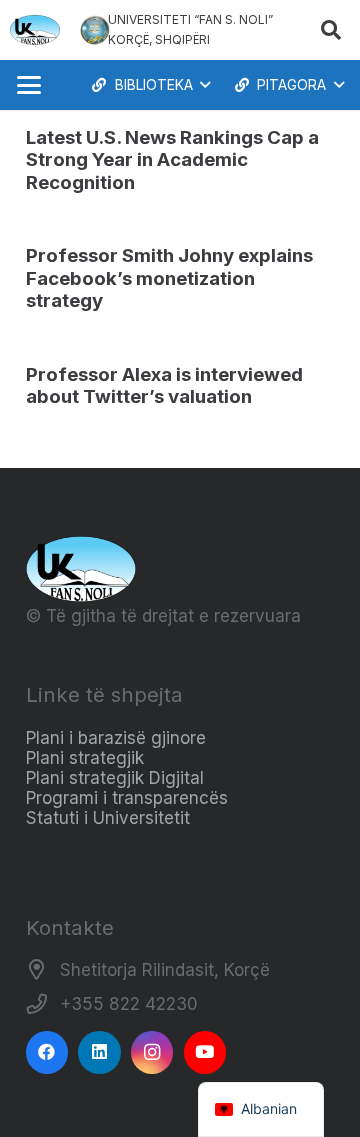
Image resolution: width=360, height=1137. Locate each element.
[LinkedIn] (99, 1052)
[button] (331, 30)
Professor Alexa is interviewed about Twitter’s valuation (164, 385)
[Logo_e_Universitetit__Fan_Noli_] (35, 30)
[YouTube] (205, 1052)
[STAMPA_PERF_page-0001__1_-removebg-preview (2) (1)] (95, 30)
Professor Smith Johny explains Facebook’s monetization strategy (169, 278)
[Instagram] (152, 1052)
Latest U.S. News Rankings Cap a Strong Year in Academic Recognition (172, 160)
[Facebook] (47, 1052)
